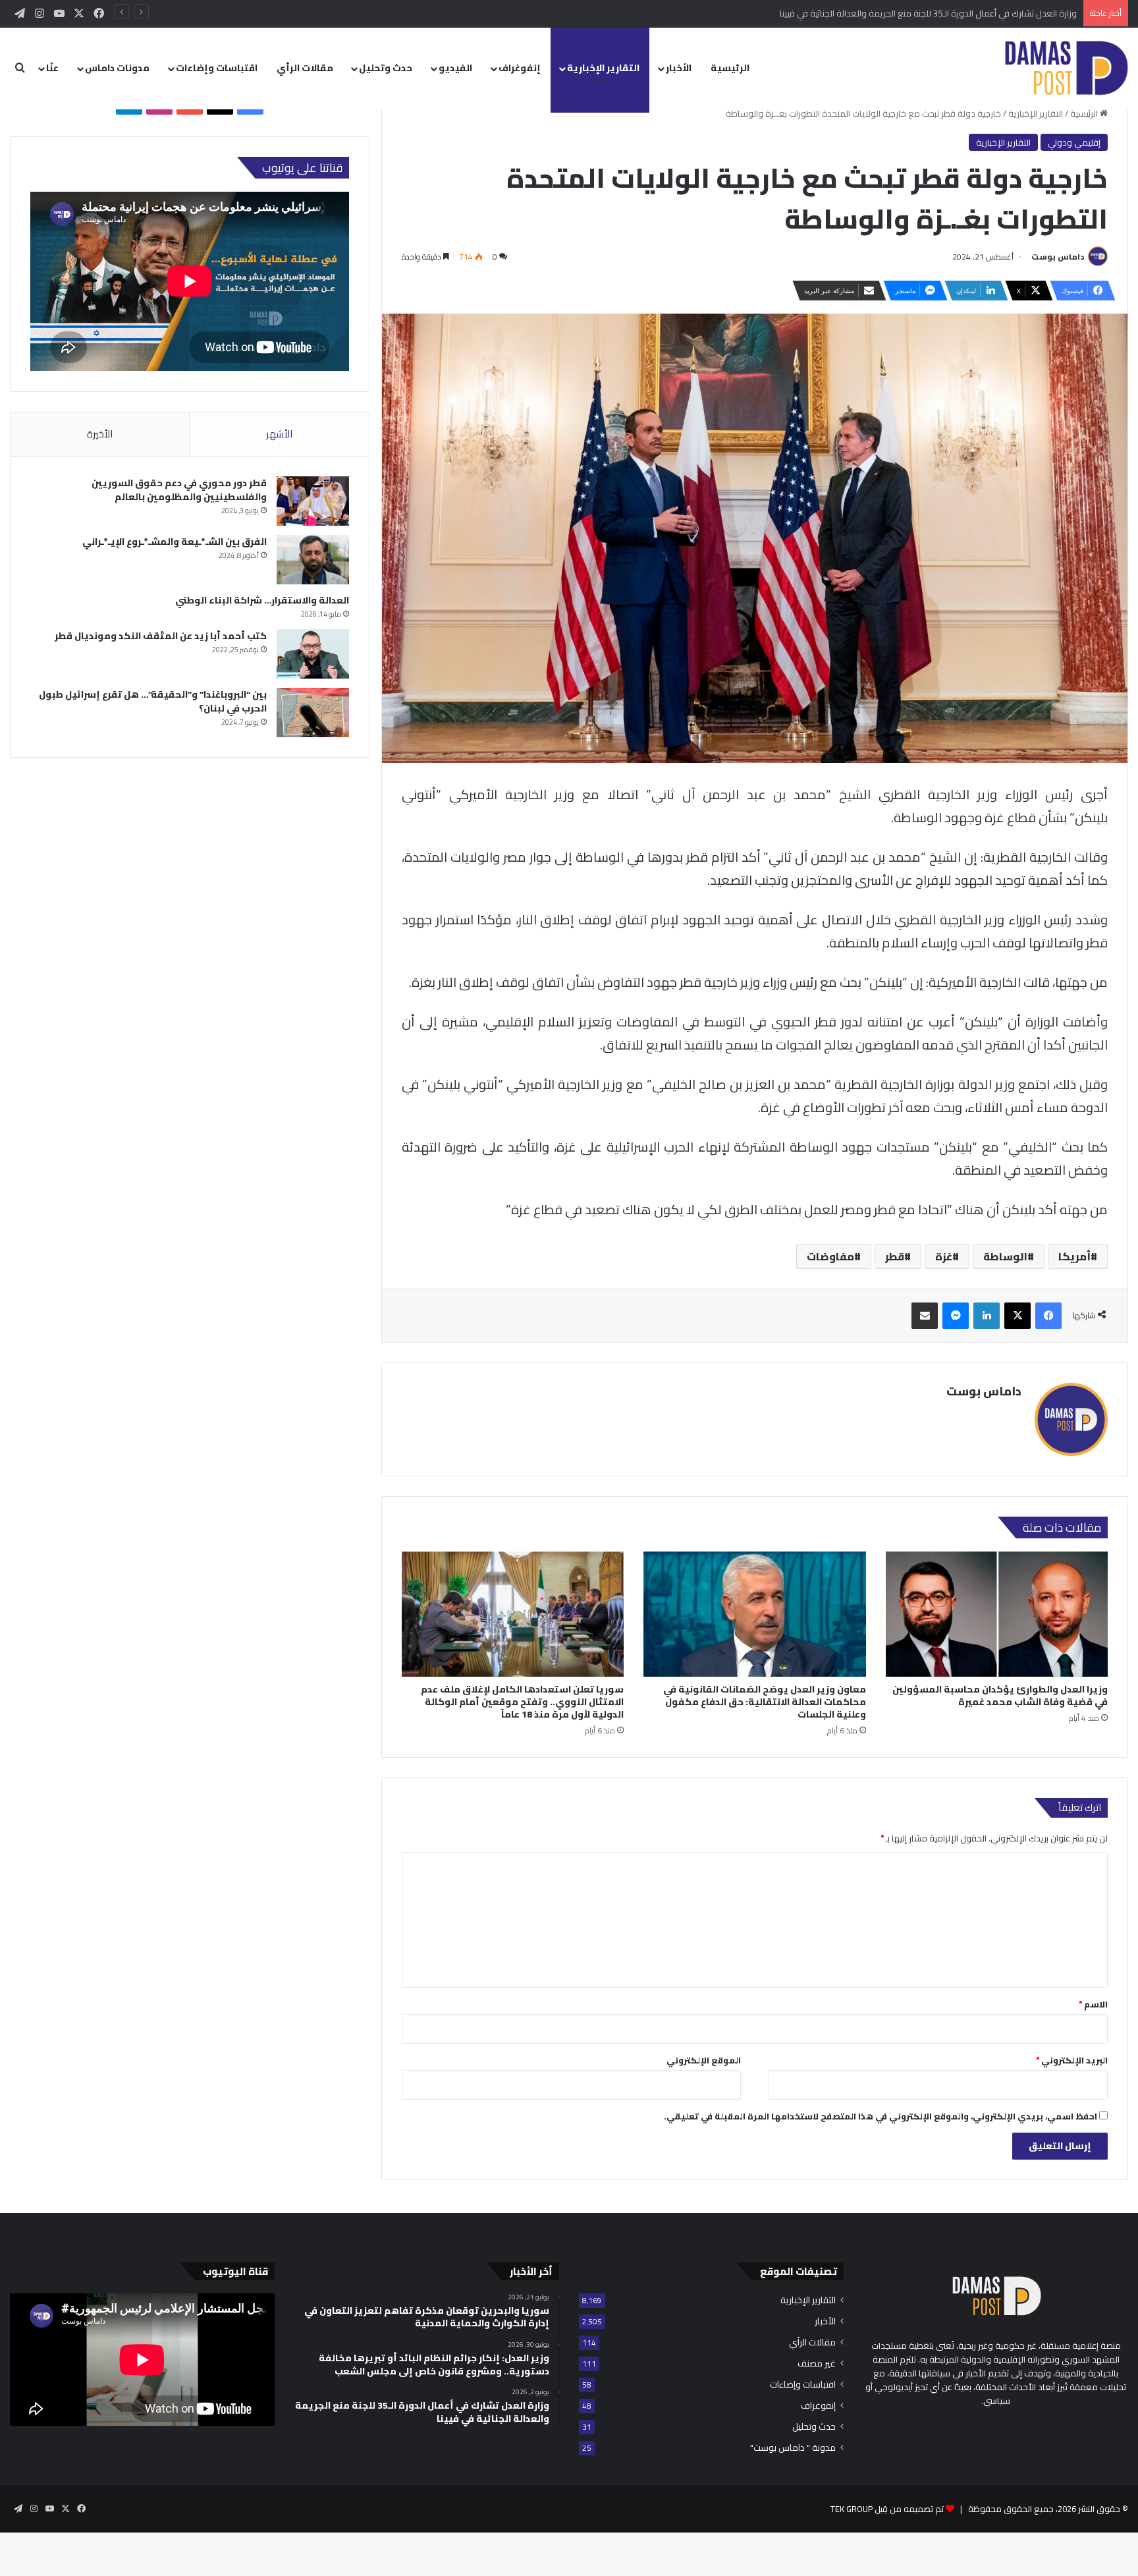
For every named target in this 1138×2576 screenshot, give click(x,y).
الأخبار (679, 68)
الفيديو (455, 68)
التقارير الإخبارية (603, 68)
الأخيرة (100, 434)
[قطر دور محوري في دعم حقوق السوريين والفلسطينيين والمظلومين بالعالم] (313, 501)
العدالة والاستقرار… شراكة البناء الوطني (262, 600)
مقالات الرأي (305, 68)
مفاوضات (830, 1256)
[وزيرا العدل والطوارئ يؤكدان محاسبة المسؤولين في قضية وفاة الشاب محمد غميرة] (997, 1614)
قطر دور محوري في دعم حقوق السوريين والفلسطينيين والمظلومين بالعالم (179, 490)
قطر (895, 1256)
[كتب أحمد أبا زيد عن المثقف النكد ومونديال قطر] (313, 654)
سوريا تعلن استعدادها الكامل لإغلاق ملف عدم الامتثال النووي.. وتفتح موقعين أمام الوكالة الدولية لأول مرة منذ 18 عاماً (522, 1702)
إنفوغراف (520, 68)
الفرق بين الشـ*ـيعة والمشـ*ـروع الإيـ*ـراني (175, 542)
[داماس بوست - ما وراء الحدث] (1066, 68)
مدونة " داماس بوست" (793, 2448)
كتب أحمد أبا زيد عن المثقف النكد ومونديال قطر (161, 636)
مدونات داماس (117, 68)
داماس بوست (1058, 257)
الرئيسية (730, 68)
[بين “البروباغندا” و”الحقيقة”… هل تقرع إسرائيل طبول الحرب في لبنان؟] (313, 713)
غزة (944, 1256)
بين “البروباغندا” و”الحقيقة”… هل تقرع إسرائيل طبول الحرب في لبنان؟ (153, 701)
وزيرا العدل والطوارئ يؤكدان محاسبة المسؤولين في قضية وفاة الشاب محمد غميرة (1000, 1695)
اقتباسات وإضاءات (217, 68)
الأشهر (279, 434)
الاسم (1093, 2004)
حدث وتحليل (386, 68)
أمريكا (1074, 1256)
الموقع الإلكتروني (704, 2060)
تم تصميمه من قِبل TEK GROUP (887, 2509)
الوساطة (1005, 1256)
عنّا (52, 68)
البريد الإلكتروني (1072, 2060)
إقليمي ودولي (1074, 142)
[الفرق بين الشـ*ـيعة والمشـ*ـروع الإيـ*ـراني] (313, 560)
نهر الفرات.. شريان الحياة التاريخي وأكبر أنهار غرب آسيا (985, 13)
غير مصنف (817, 2364)
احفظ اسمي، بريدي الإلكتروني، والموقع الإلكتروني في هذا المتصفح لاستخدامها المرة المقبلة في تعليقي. (881, 2116)
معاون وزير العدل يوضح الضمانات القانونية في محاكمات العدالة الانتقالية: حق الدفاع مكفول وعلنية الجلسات (765, 1702)
